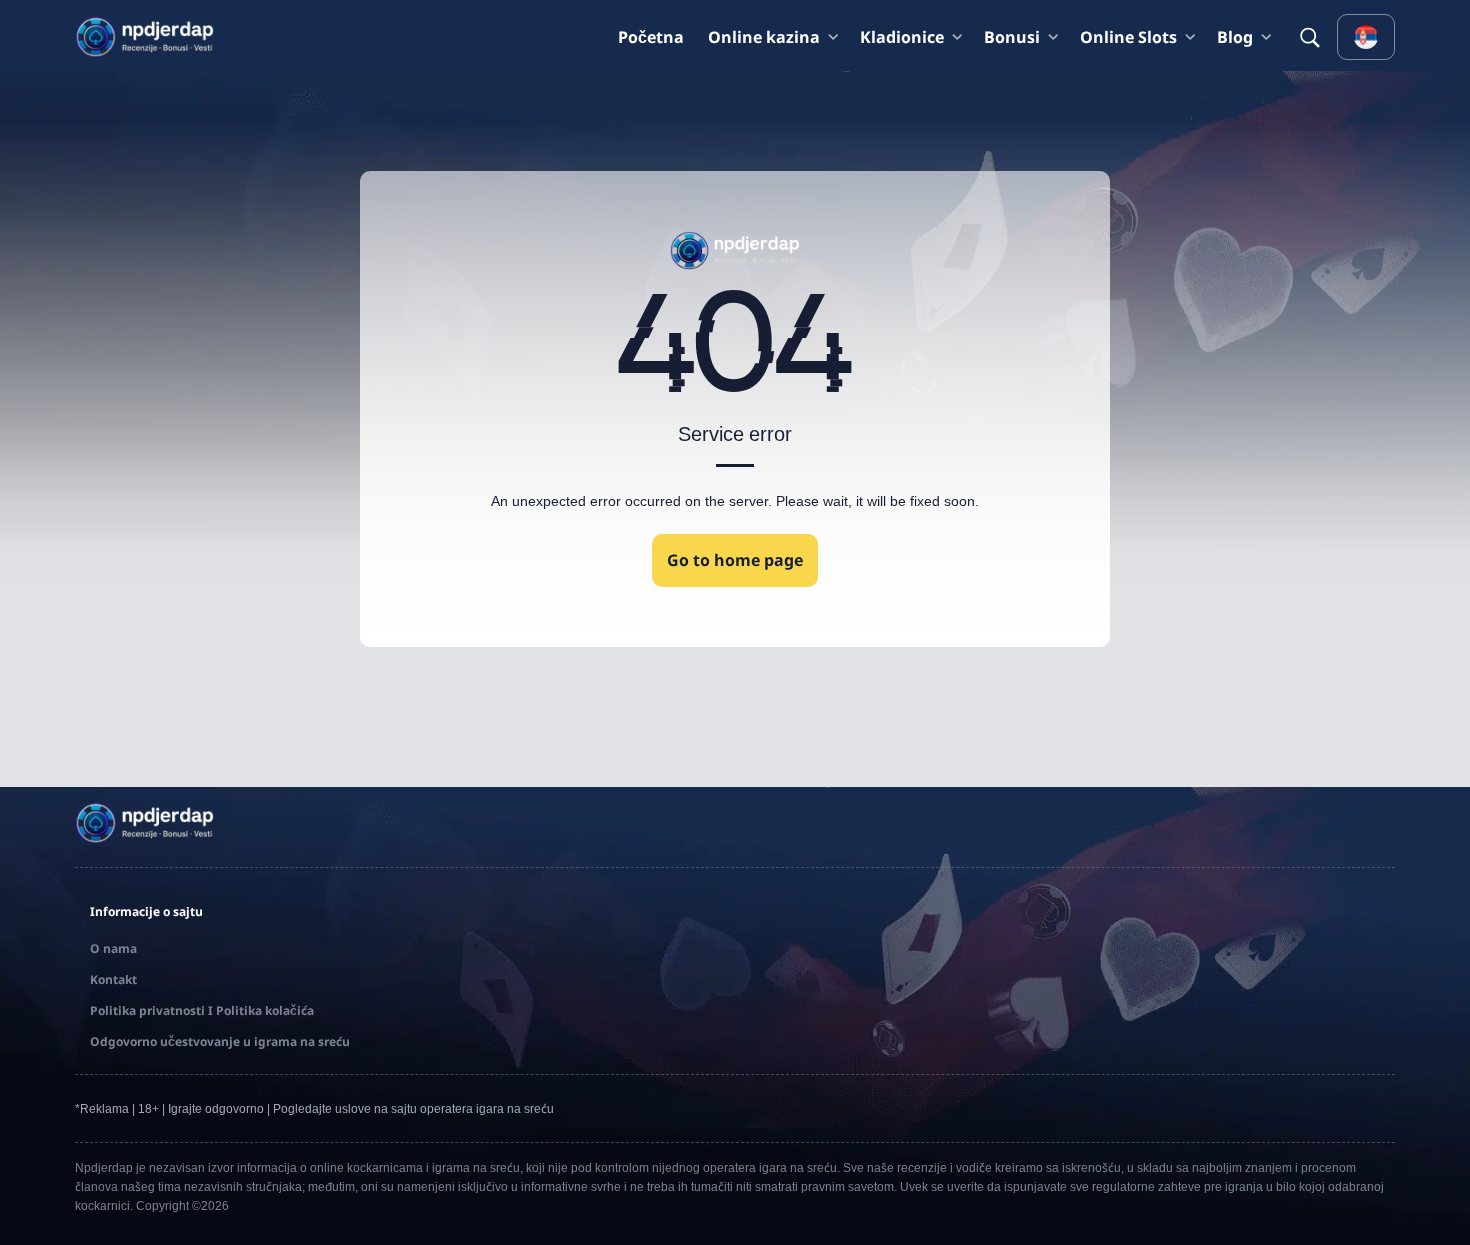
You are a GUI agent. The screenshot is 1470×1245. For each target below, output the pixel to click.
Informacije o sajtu (146, 911)
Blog (1235, 37)
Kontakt (113, 979)
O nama (113, 948)
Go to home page (735, 560)
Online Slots (1128, 37)
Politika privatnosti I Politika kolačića (202, 1010)
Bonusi (1012, 37)
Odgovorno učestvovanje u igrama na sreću (220, 1041)
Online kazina (764, 37)
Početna (651, 37)
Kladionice (902, 37)
